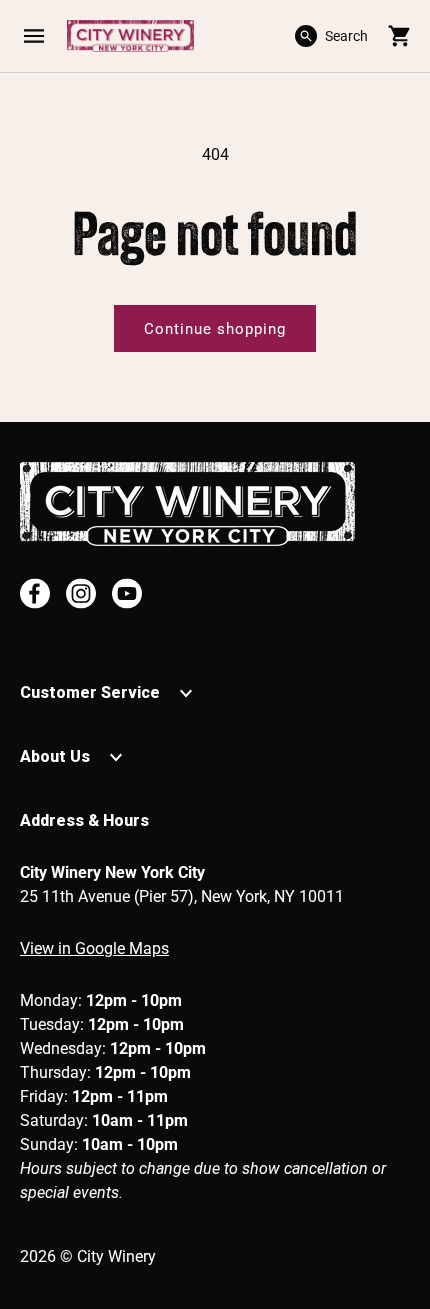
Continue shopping (215, 329)
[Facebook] (35, 593)
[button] (33, 36)
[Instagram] (81, 593)
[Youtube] (127, 593)
